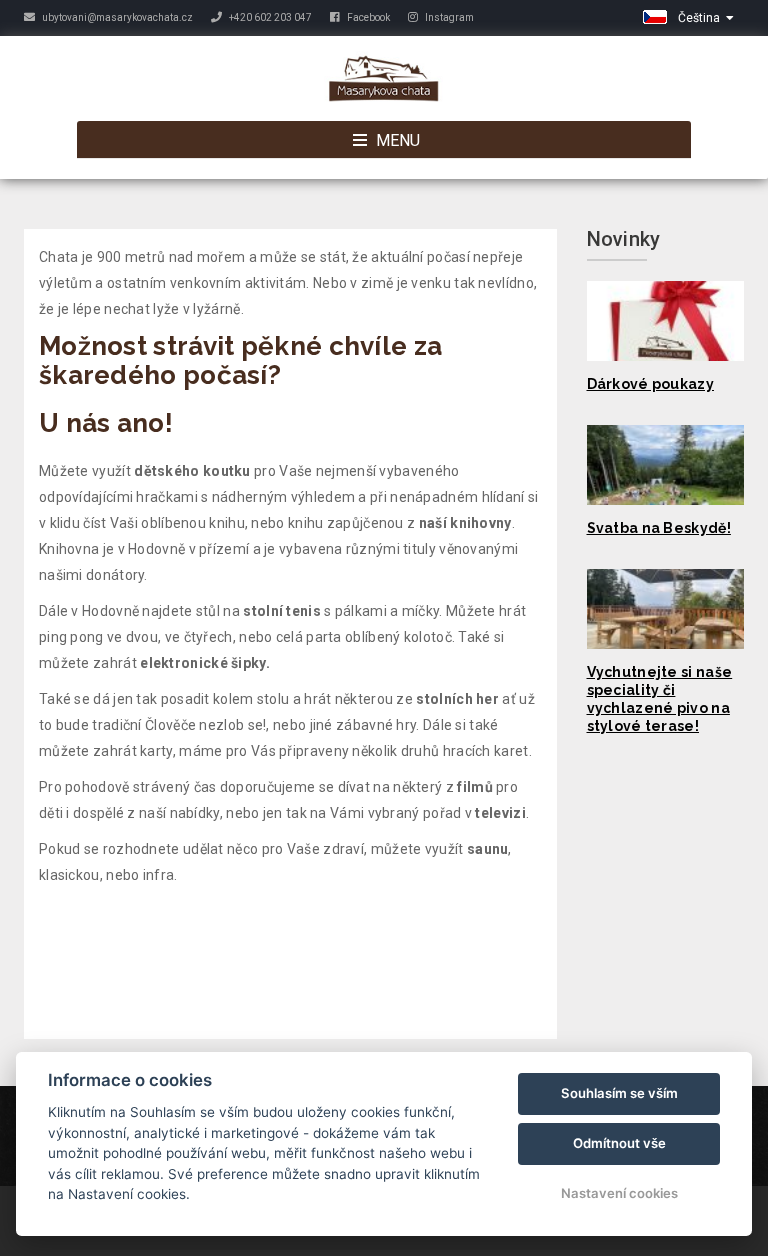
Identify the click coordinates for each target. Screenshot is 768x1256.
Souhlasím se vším (619, 1093)
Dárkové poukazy (651, 384)
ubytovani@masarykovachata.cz (116, 17)
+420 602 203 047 (269, 17)
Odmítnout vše (619, 1143)
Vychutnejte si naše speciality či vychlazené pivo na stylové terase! (660, 699)
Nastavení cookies (619, 1193)
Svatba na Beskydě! (659, 528)
